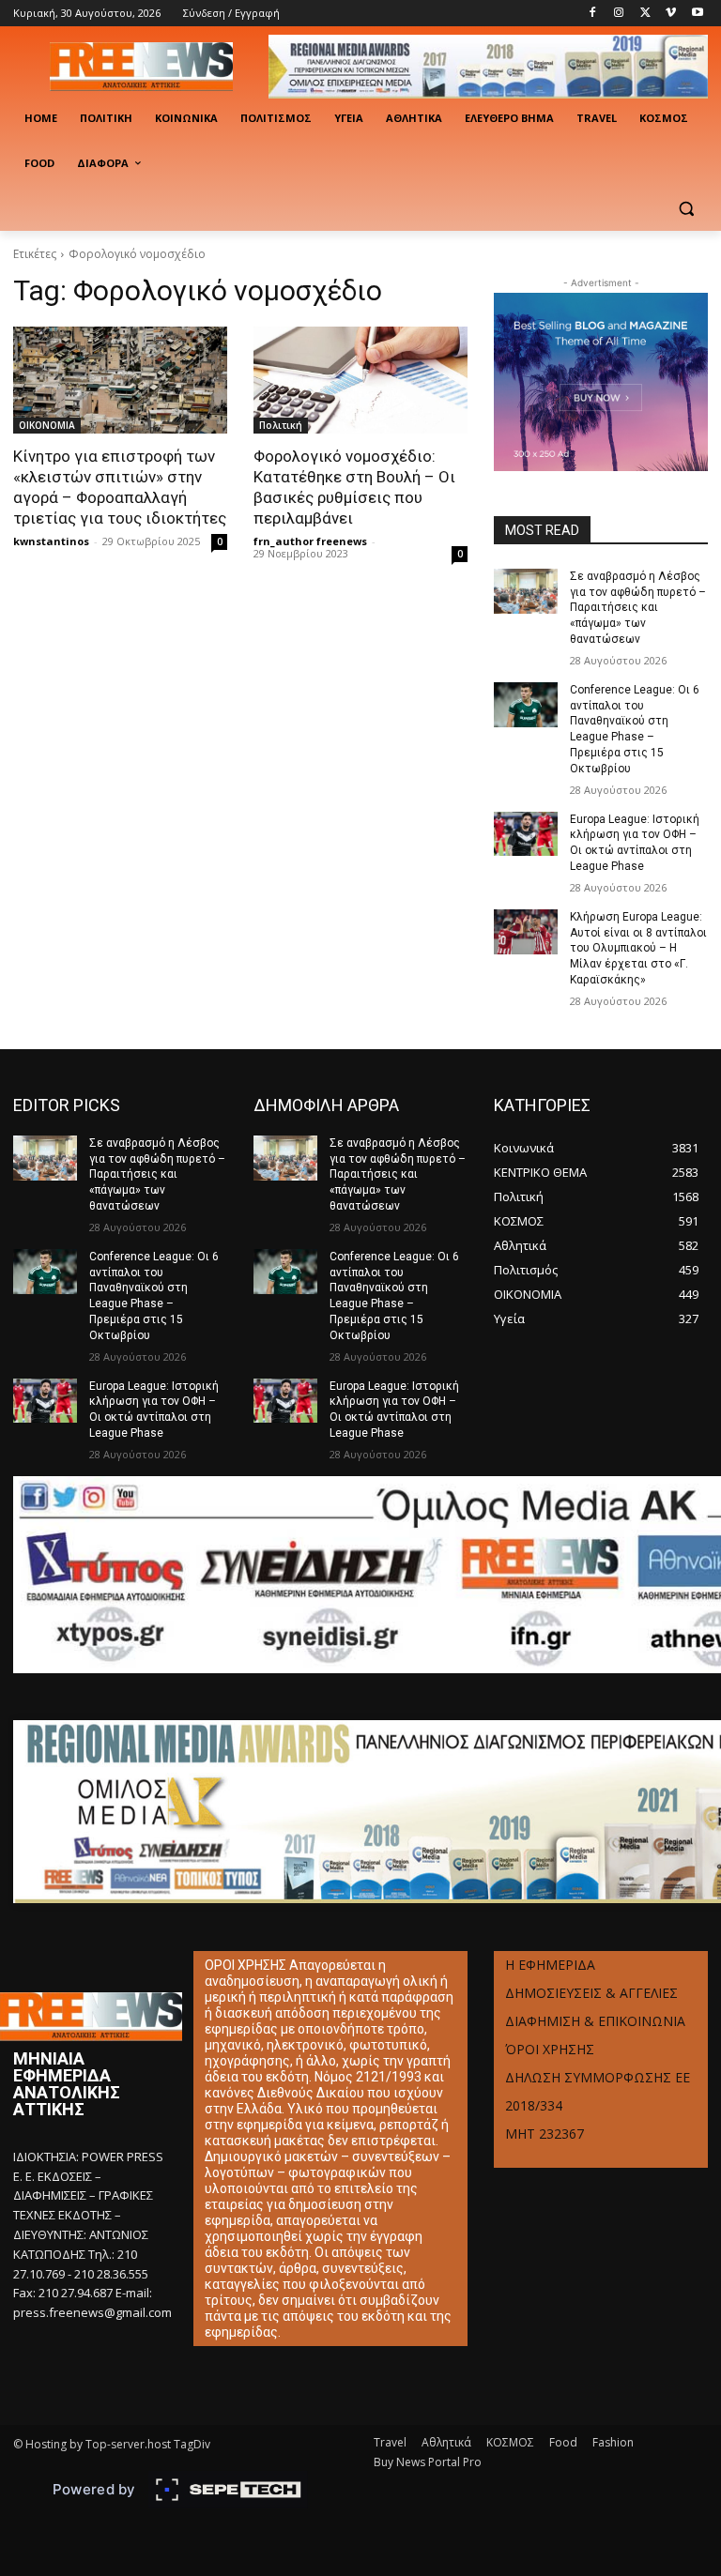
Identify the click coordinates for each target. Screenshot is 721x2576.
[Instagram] (619, 14)
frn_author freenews (310, 541)
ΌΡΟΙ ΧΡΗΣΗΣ (550, 2049)
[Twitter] (645, 14)
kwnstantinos (51, 541)
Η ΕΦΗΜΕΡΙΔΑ (550, 1965)
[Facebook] (593, 14)
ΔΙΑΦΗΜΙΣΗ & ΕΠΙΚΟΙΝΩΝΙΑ (595, 2021)
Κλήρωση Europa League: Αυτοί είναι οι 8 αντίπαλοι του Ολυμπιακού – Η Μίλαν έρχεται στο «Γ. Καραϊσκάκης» (638, 948)
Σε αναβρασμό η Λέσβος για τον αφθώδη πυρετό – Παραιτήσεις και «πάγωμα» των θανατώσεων (638, 608)
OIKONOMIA (47, 425)
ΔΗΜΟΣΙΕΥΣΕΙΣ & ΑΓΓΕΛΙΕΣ (591, 1993)
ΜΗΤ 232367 (545, 2134)
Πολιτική (281, 425)
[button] (686, 209)
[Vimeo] (671, 14)
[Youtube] (697, 14)
